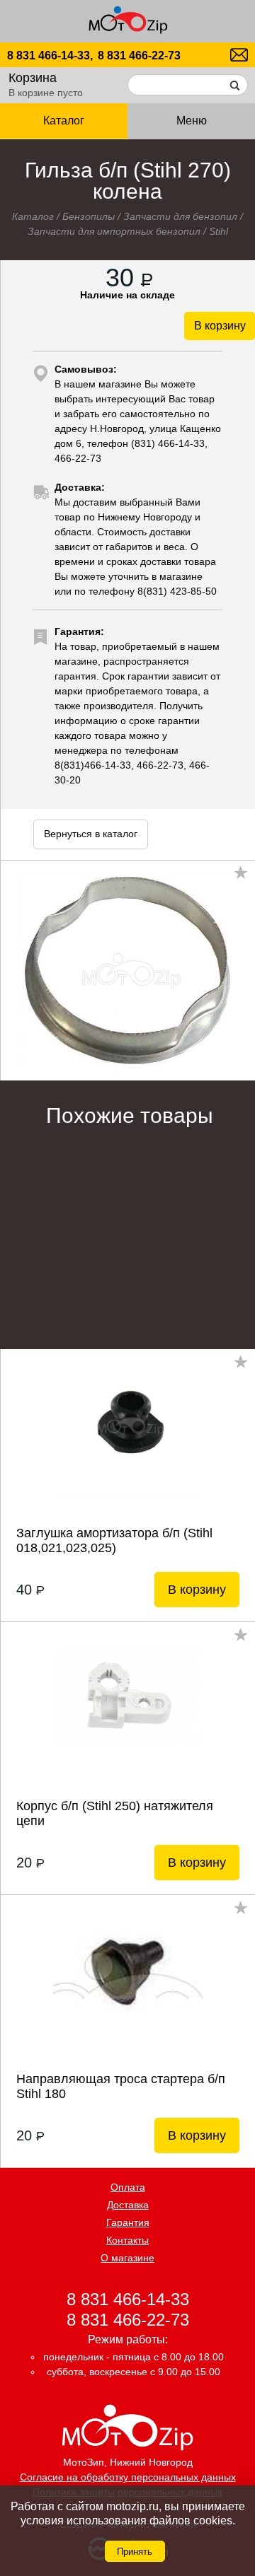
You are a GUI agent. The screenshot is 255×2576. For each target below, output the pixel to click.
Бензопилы (89, 216)
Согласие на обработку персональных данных (128, 2477)
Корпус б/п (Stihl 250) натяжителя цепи (115, 1813)
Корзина (33, 78)
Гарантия (128, 2222)
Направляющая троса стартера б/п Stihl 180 (121, 2086)
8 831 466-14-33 (128, 2298)
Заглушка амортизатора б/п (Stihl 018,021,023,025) (114, 1540)
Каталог (33, 216)
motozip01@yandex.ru (239, 55)
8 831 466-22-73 (139, 56)
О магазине (127, 2258)
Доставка (128, 2205)
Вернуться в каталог (91, 834)
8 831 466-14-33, (50, 56)
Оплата (128, 2187)
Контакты (127, 2240)
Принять (135, 2552)
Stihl (219, 231)
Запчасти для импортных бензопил (114, 231)
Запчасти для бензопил (180, 216)
